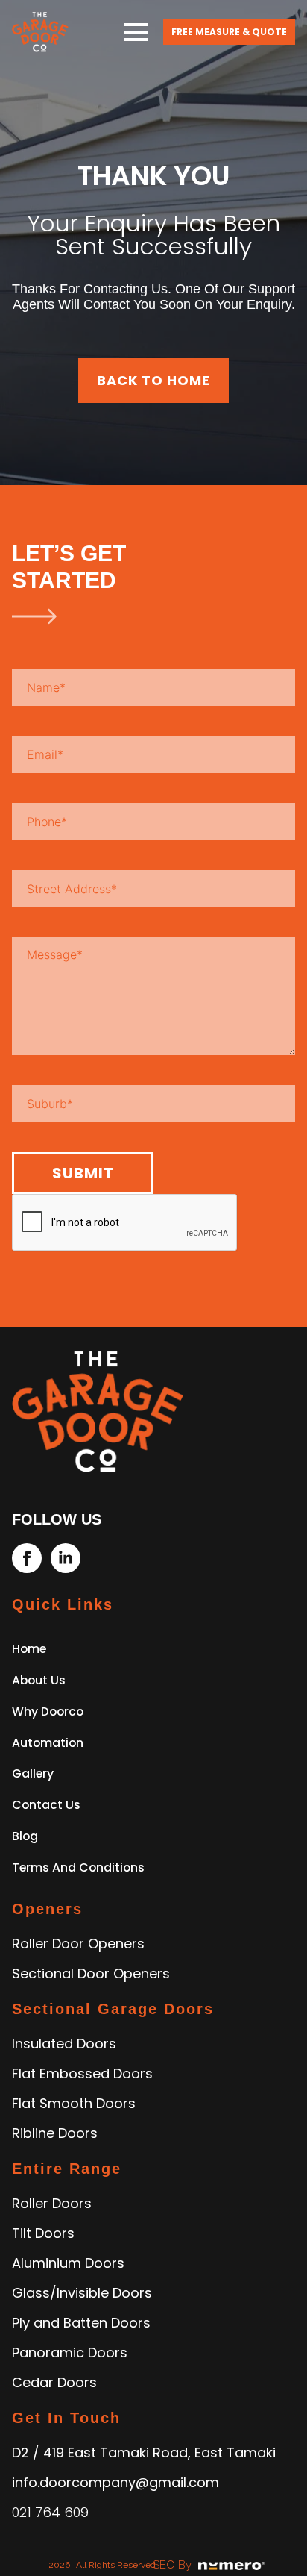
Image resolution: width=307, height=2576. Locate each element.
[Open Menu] (136, 32)
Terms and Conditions (78, 1867)
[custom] (27, 1558)
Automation (48, 1743)
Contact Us (46, 1805)
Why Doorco (48, 1711)
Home (29, 1649)
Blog (25, 1836)
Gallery (33, 1773)
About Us (39, 1680)
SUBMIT (83, 1173)
